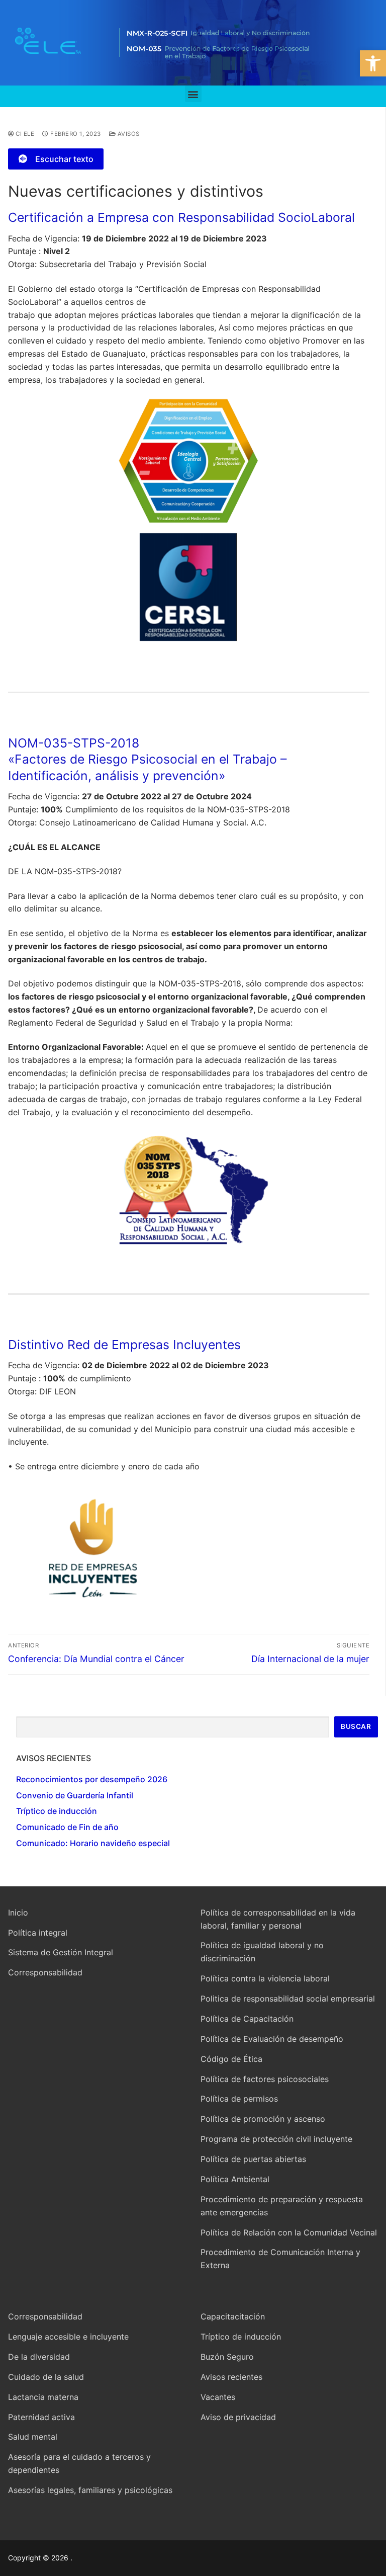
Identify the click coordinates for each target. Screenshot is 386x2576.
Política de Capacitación (247, 2019)
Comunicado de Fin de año (67, 1827)
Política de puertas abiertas (253, 2159)
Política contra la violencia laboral (265, 1978)
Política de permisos (239, 2099)
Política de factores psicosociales (265, 2079)
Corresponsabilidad (45, 1972)
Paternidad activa (41, 2417)
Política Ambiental (235, 2179)
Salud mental (33, 2437)
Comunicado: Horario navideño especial (93, 1843)
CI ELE (24, 134)
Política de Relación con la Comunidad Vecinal (289, 2232)
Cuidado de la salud (46, 2377)
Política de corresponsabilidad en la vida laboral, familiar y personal (278, 1919)
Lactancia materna (43, 2397)
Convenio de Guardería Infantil (75, 1795)
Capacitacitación (233, 2316)
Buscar (356, 1726)
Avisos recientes (231, 2377)
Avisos (128, 134)
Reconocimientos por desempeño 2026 (92, 1779)
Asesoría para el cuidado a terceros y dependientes (79, 2463)
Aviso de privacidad (238, 2417)
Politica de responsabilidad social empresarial (288, 1999)
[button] (373, 63)
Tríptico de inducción (57, 1811)
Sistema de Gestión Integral (61, 1952)
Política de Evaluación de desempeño (272, 2039)
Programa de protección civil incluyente (276, 2139)
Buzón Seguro (227, 2357)
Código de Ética (231, 2059)
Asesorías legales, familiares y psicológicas (90, 2490)
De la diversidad (39, 2357)
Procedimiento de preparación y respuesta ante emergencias (282, 2206)
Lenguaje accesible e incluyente (68, 2337)
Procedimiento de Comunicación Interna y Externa (280, 2259)
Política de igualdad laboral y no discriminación (262, 1952)
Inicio (18, 1913)
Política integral (38, 1933)
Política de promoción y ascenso (263, 2119)
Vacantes (218, 2397)
